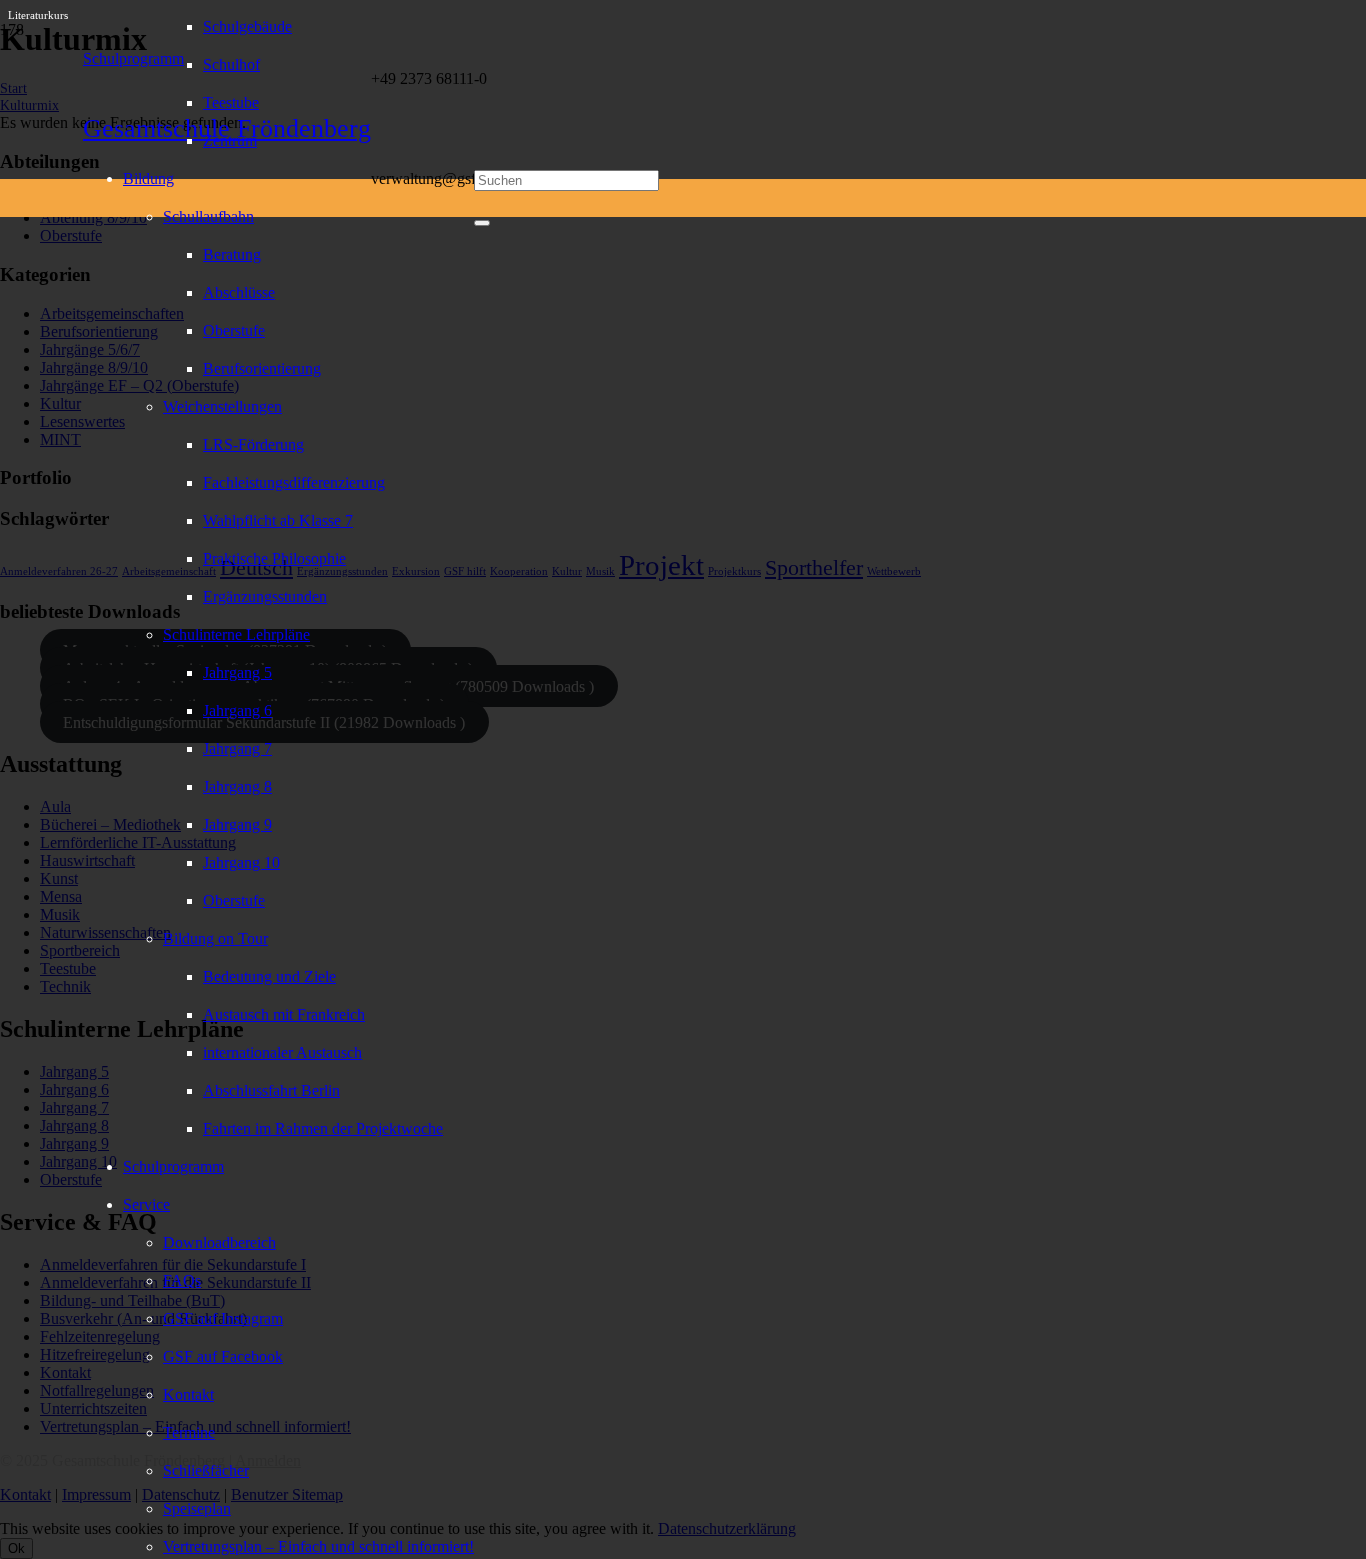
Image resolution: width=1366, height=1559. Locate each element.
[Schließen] (482, 223)
